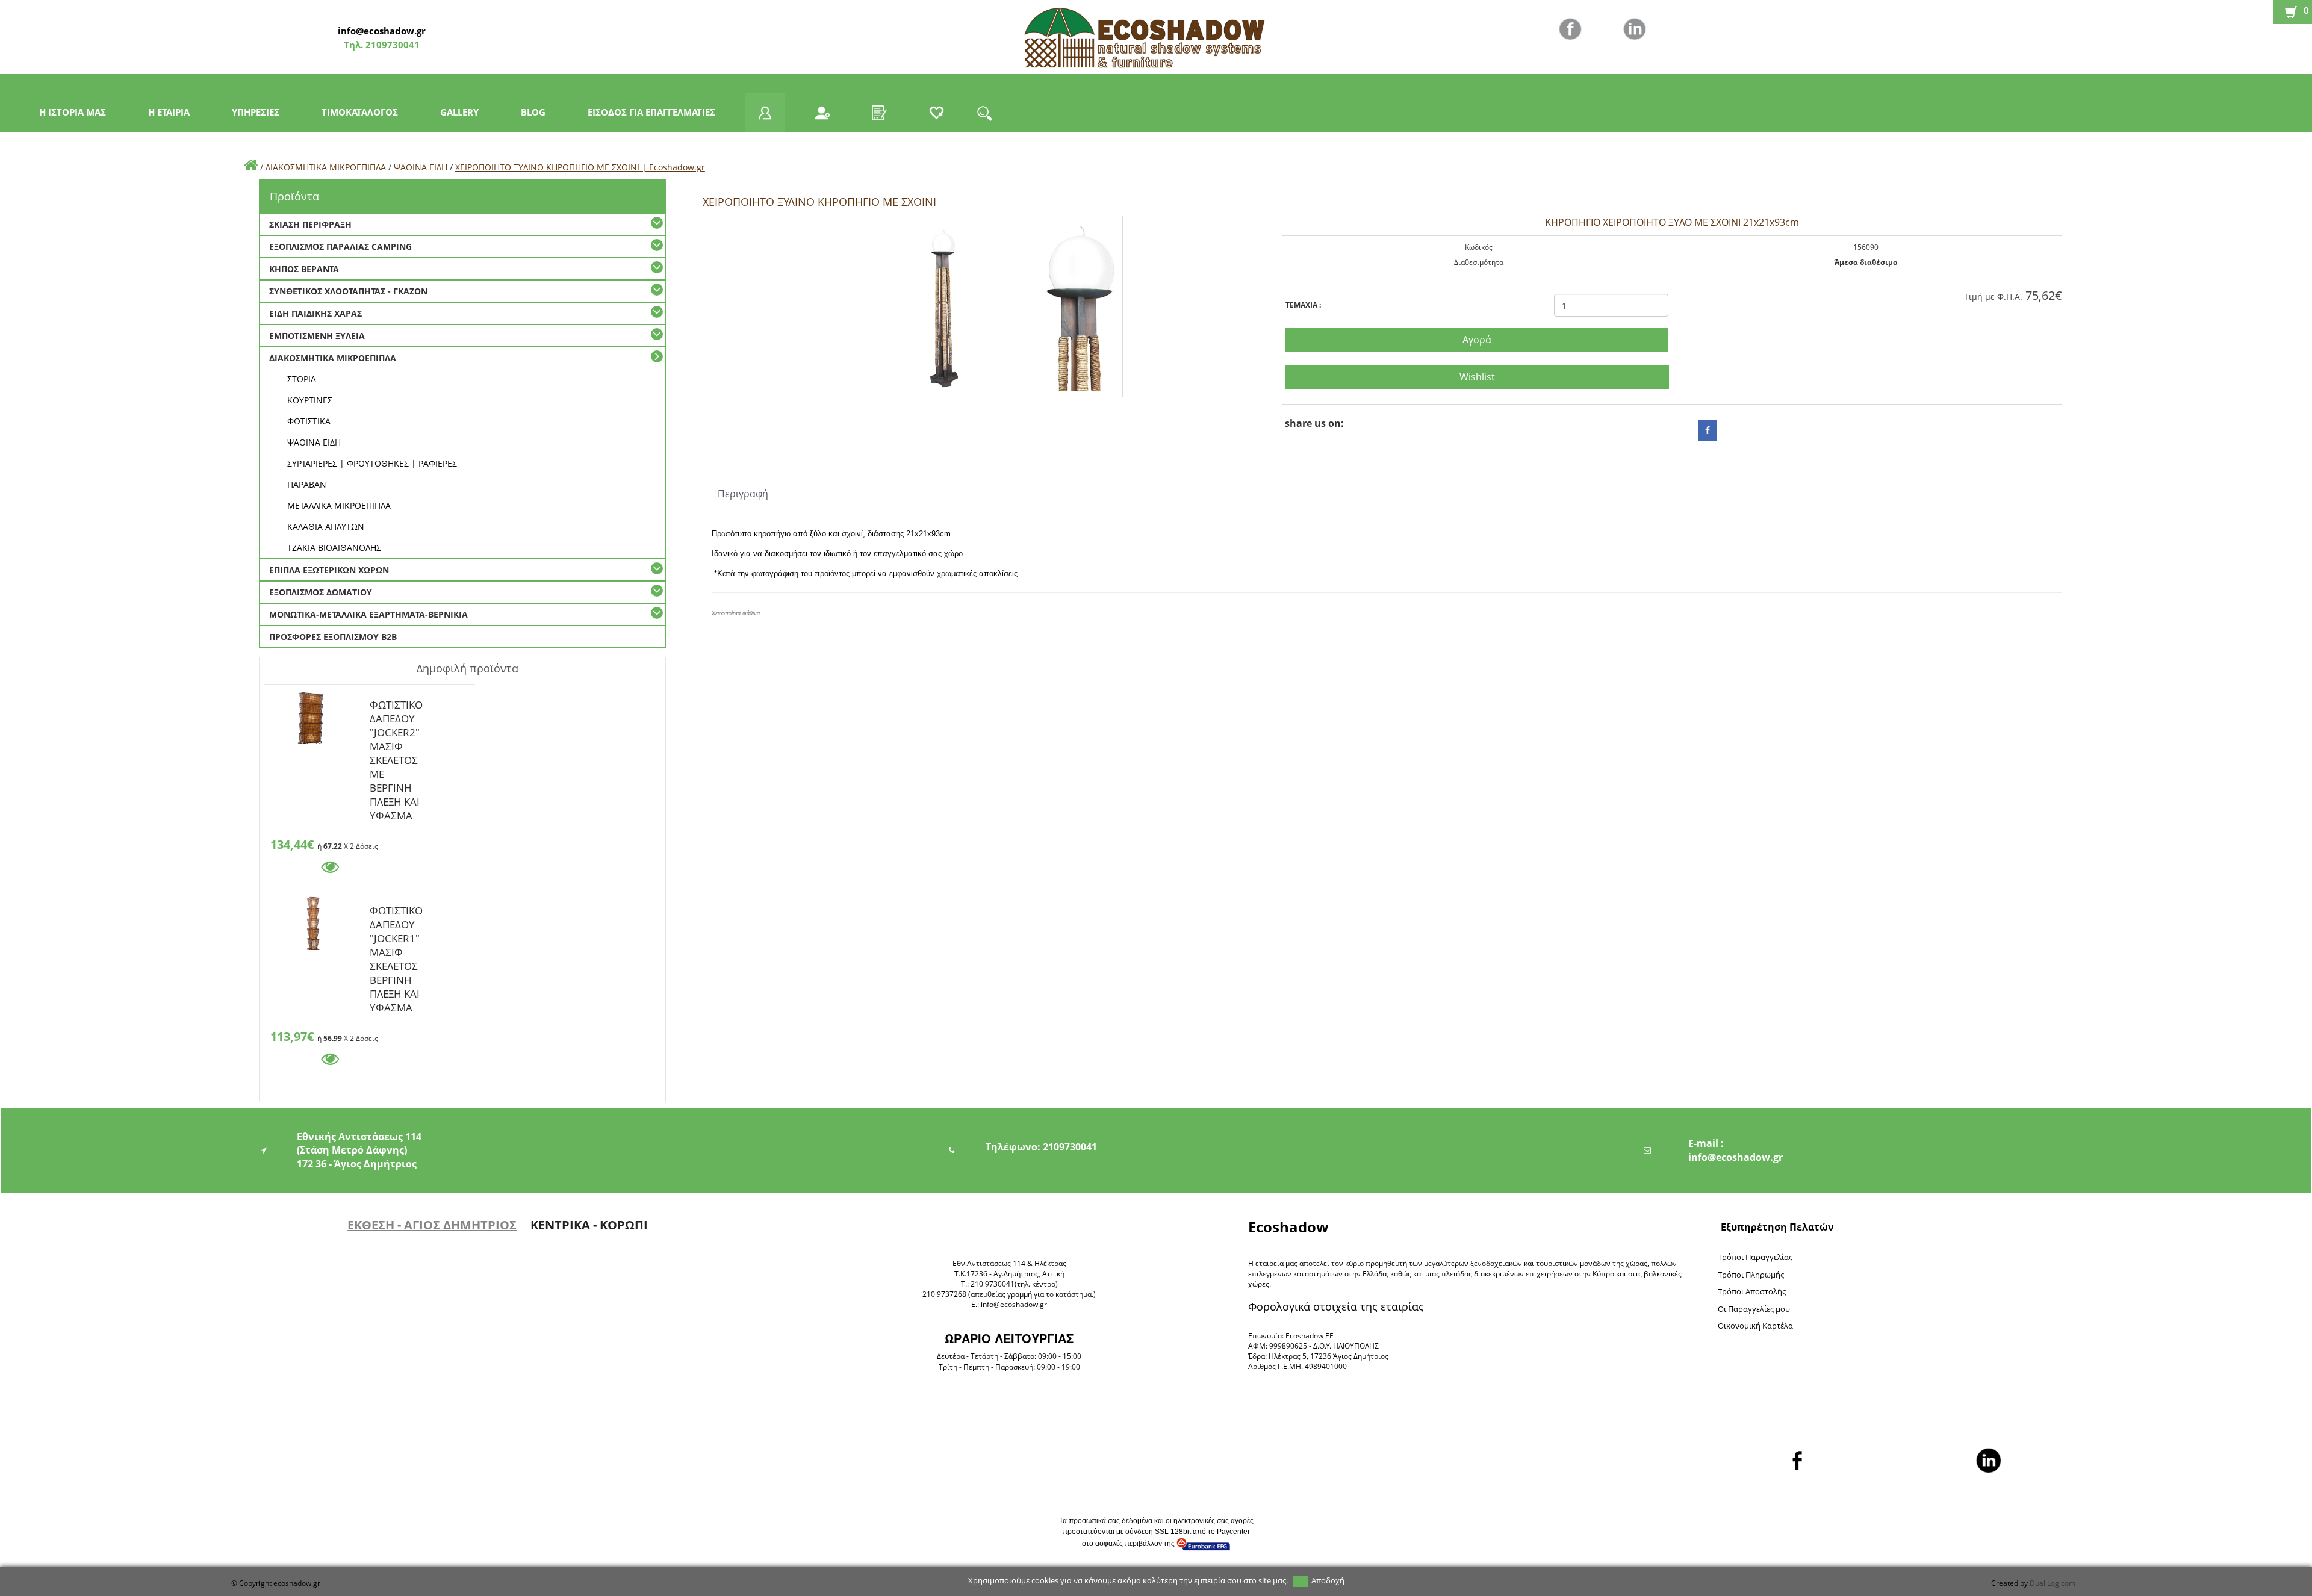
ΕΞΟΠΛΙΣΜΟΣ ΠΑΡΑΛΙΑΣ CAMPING (340, 247)
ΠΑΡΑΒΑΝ (307, 484)
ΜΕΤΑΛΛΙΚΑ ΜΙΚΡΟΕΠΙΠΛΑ (339, 505)
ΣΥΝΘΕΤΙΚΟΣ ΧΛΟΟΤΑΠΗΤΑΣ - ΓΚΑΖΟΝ (348, 291)
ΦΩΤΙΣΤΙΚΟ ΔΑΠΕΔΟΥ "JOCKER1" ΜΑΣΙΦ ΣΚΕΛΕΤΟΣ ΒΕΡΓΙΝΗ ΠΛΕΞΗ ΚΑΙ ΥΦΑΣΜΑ (396, 913)
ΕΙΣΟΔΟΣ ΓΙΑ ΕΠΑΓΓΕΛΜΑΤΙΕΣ (651, 112)
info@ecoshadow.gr (382, 31)
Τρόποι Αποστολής (1752, 1291)
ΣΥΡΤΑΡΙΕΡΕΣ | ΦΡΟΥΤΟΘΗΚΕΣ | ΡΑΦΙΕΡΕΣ (372, 463)
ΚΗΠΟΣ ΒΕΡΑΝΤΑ (304, 269)
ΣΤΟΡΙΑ (302, 379)
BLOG (533, 112)
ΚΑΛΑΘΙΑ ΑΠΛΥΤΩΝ (326, 526)
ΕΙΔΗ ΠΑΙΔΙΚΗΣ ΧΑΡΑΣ (315, 313)
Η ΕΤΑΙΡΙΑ (169, 112)
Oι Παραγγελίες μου (1754, 1309)
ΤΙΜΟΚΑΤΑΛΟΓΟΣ (360, 112)
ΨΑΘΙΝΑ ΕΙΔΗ (421, 167)
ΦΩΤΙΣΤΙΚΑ (309, 421)
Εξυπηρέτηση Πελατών (1777, 1227)
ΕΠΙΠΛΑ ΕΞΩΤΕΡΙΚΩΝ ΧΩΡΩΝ (329, 570)
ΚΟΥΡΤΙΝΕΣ (310, 400)
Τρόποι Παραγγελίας (1755, 1257)
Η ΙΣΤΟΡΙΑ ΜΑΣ (73, 112)
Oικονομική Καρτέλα (1755, 1326)
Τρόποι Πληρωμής (1751, 1275)
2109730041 (391, 45)
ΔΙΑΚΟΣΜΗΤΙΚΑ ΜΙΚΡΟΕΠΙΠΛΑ (326, 167)
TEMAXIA (1303, 305)
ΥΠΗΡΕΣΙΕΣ (256, 112)
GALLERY (459, 112)
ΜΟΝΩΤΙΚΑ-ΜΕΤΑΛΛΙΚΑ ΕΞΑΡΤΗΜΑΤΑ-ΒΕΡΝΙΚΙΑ (368, 614)
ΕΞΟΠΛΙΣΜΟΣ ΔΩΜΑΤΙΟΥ (321, 592)
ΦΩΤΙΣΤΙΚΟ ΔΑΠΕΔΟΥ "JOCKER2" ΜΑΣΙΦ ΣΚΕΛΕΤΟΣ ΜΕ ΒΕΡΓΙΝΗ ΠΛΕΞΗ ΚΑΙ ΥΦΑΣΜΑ (396, 707)
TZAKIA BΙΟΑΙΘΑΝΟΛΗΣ (334, 548)
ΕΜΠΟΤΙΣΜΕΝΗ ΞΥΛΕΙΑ (317, 336)
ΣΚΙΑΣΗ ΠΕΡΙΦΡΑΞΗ (310, 224)
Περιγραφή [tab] (743, 494)
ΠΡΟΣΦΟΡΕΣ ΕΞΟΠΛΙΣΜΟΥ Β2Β (333, 637)
